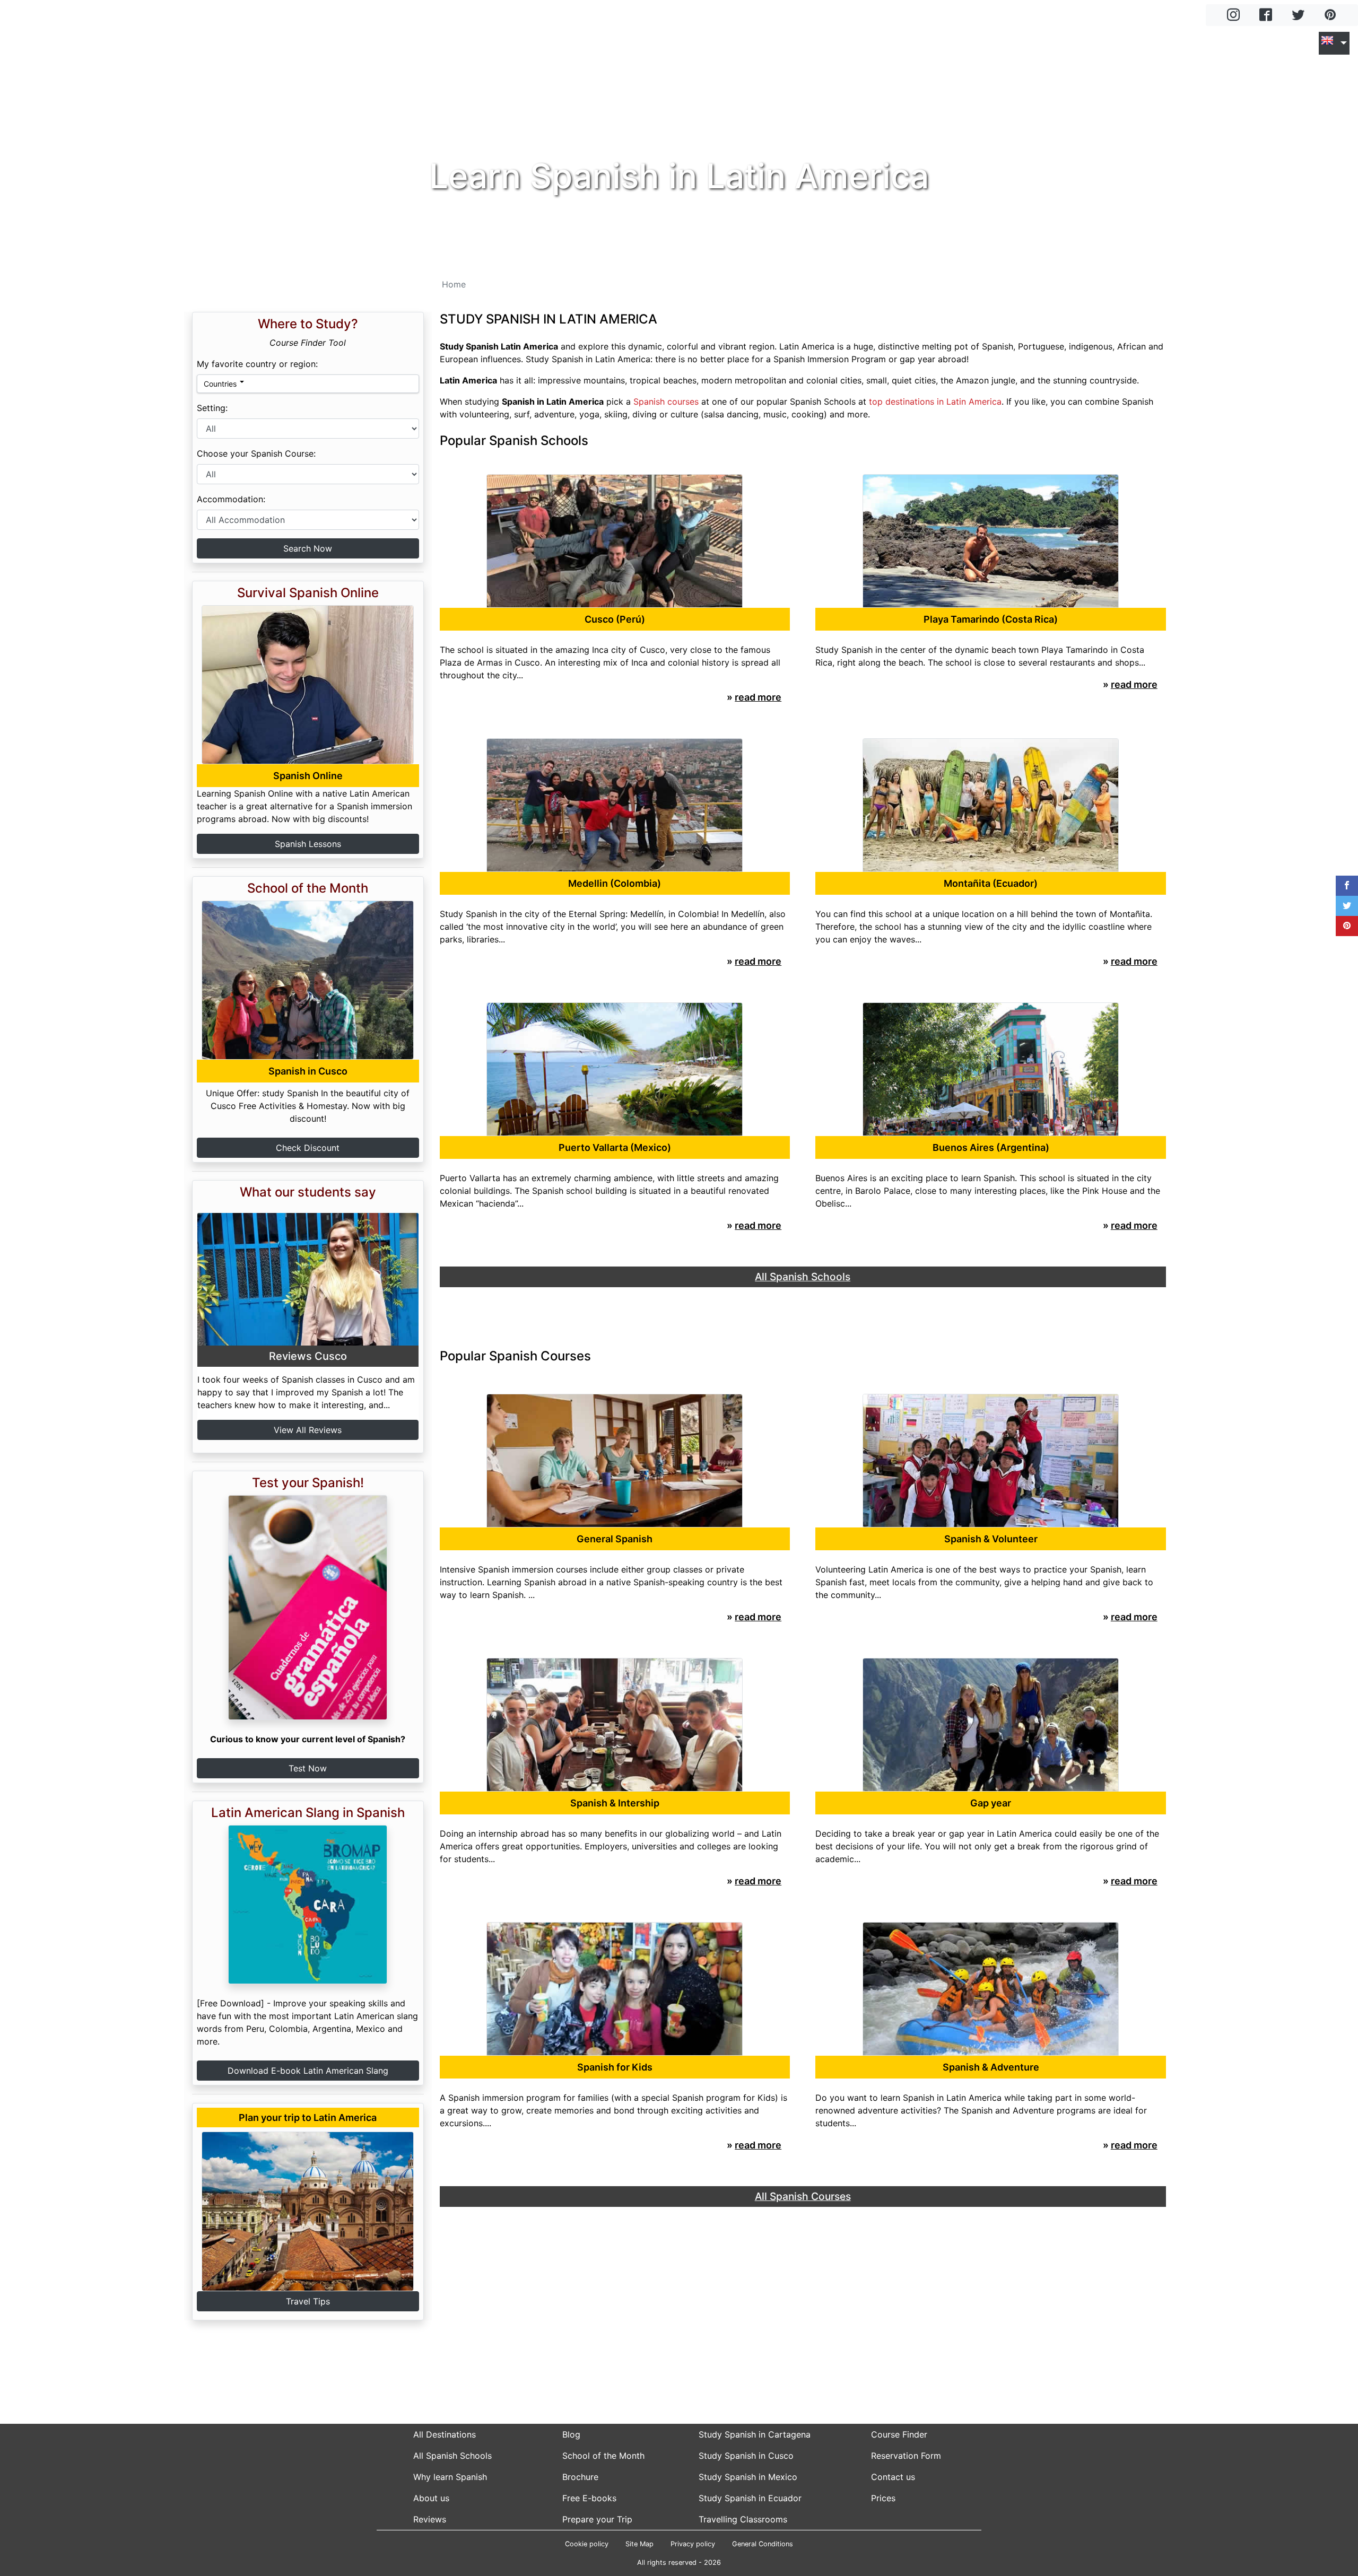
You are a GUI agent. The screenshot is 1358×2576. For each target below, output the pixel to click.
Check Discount (308, 1148)
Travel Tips (308, 2301)
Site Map (639, 2544)
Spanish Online (308, 776)
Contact (1292, 43)
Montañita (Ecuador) (991, 883)
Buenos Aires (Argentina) (991, 1147)
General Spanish (615, 1539)
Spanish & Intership (615, 1803)
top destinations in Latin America (935, 401)
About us (431, 2498)
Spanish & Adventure (991, 2067)
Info (1179, 43)
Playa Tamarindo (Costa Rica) (991, 619)
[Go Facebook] (1266, 16)
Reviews (430, 2519)
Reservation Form (906, 2456)
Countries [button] (220, 384)
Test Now (308, 1768)
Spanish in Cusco (308, 1071)
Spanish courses (666, 401)
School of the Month (603, 2456)
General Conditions (763, 2544)
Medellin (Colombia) (615, 883)
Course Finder (899, 2434)
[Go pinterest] (1330, 16)
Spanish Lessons (308, 844)
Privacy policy (693, 2544)
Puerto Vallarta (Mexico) (615, 1147)
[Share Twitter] (1347, 906)
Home (900, 43)
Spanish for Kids (615, 2067)
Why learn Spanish (450, 2477)
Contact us (893, 2477)
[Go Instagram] (1233, 16)
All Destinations (445, 2434)
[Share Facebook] (1347, 886)
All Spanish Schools (452, 2456)
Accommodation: (231, 499)
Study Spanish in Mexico (748, 2477)
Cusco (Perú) (615, 619)
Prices (883, 2498)
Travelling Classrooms (743, 2519)
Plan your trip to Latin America (308, 2117)
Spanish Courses (1089, 43)
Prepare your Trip (597, 2519)
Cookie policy (587, 2544)
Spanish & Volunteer (991, 1539)
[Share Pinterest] (1347, 926)
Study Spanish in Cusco (746, 2456)
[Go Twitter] (1298, 16)
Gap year (991, 1803)
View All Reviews (308, 1430)
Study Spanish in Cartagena (755, 2434)
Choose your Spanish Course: (256, 453)
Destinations (974, 43)
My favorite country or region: (257, 364)
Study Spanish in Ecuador (750, 2498)
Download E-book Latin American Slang (308, 2071)
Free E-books (589, 2498)
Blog (1234, 43)
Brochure (580, 2477)
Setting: (212, 408)
